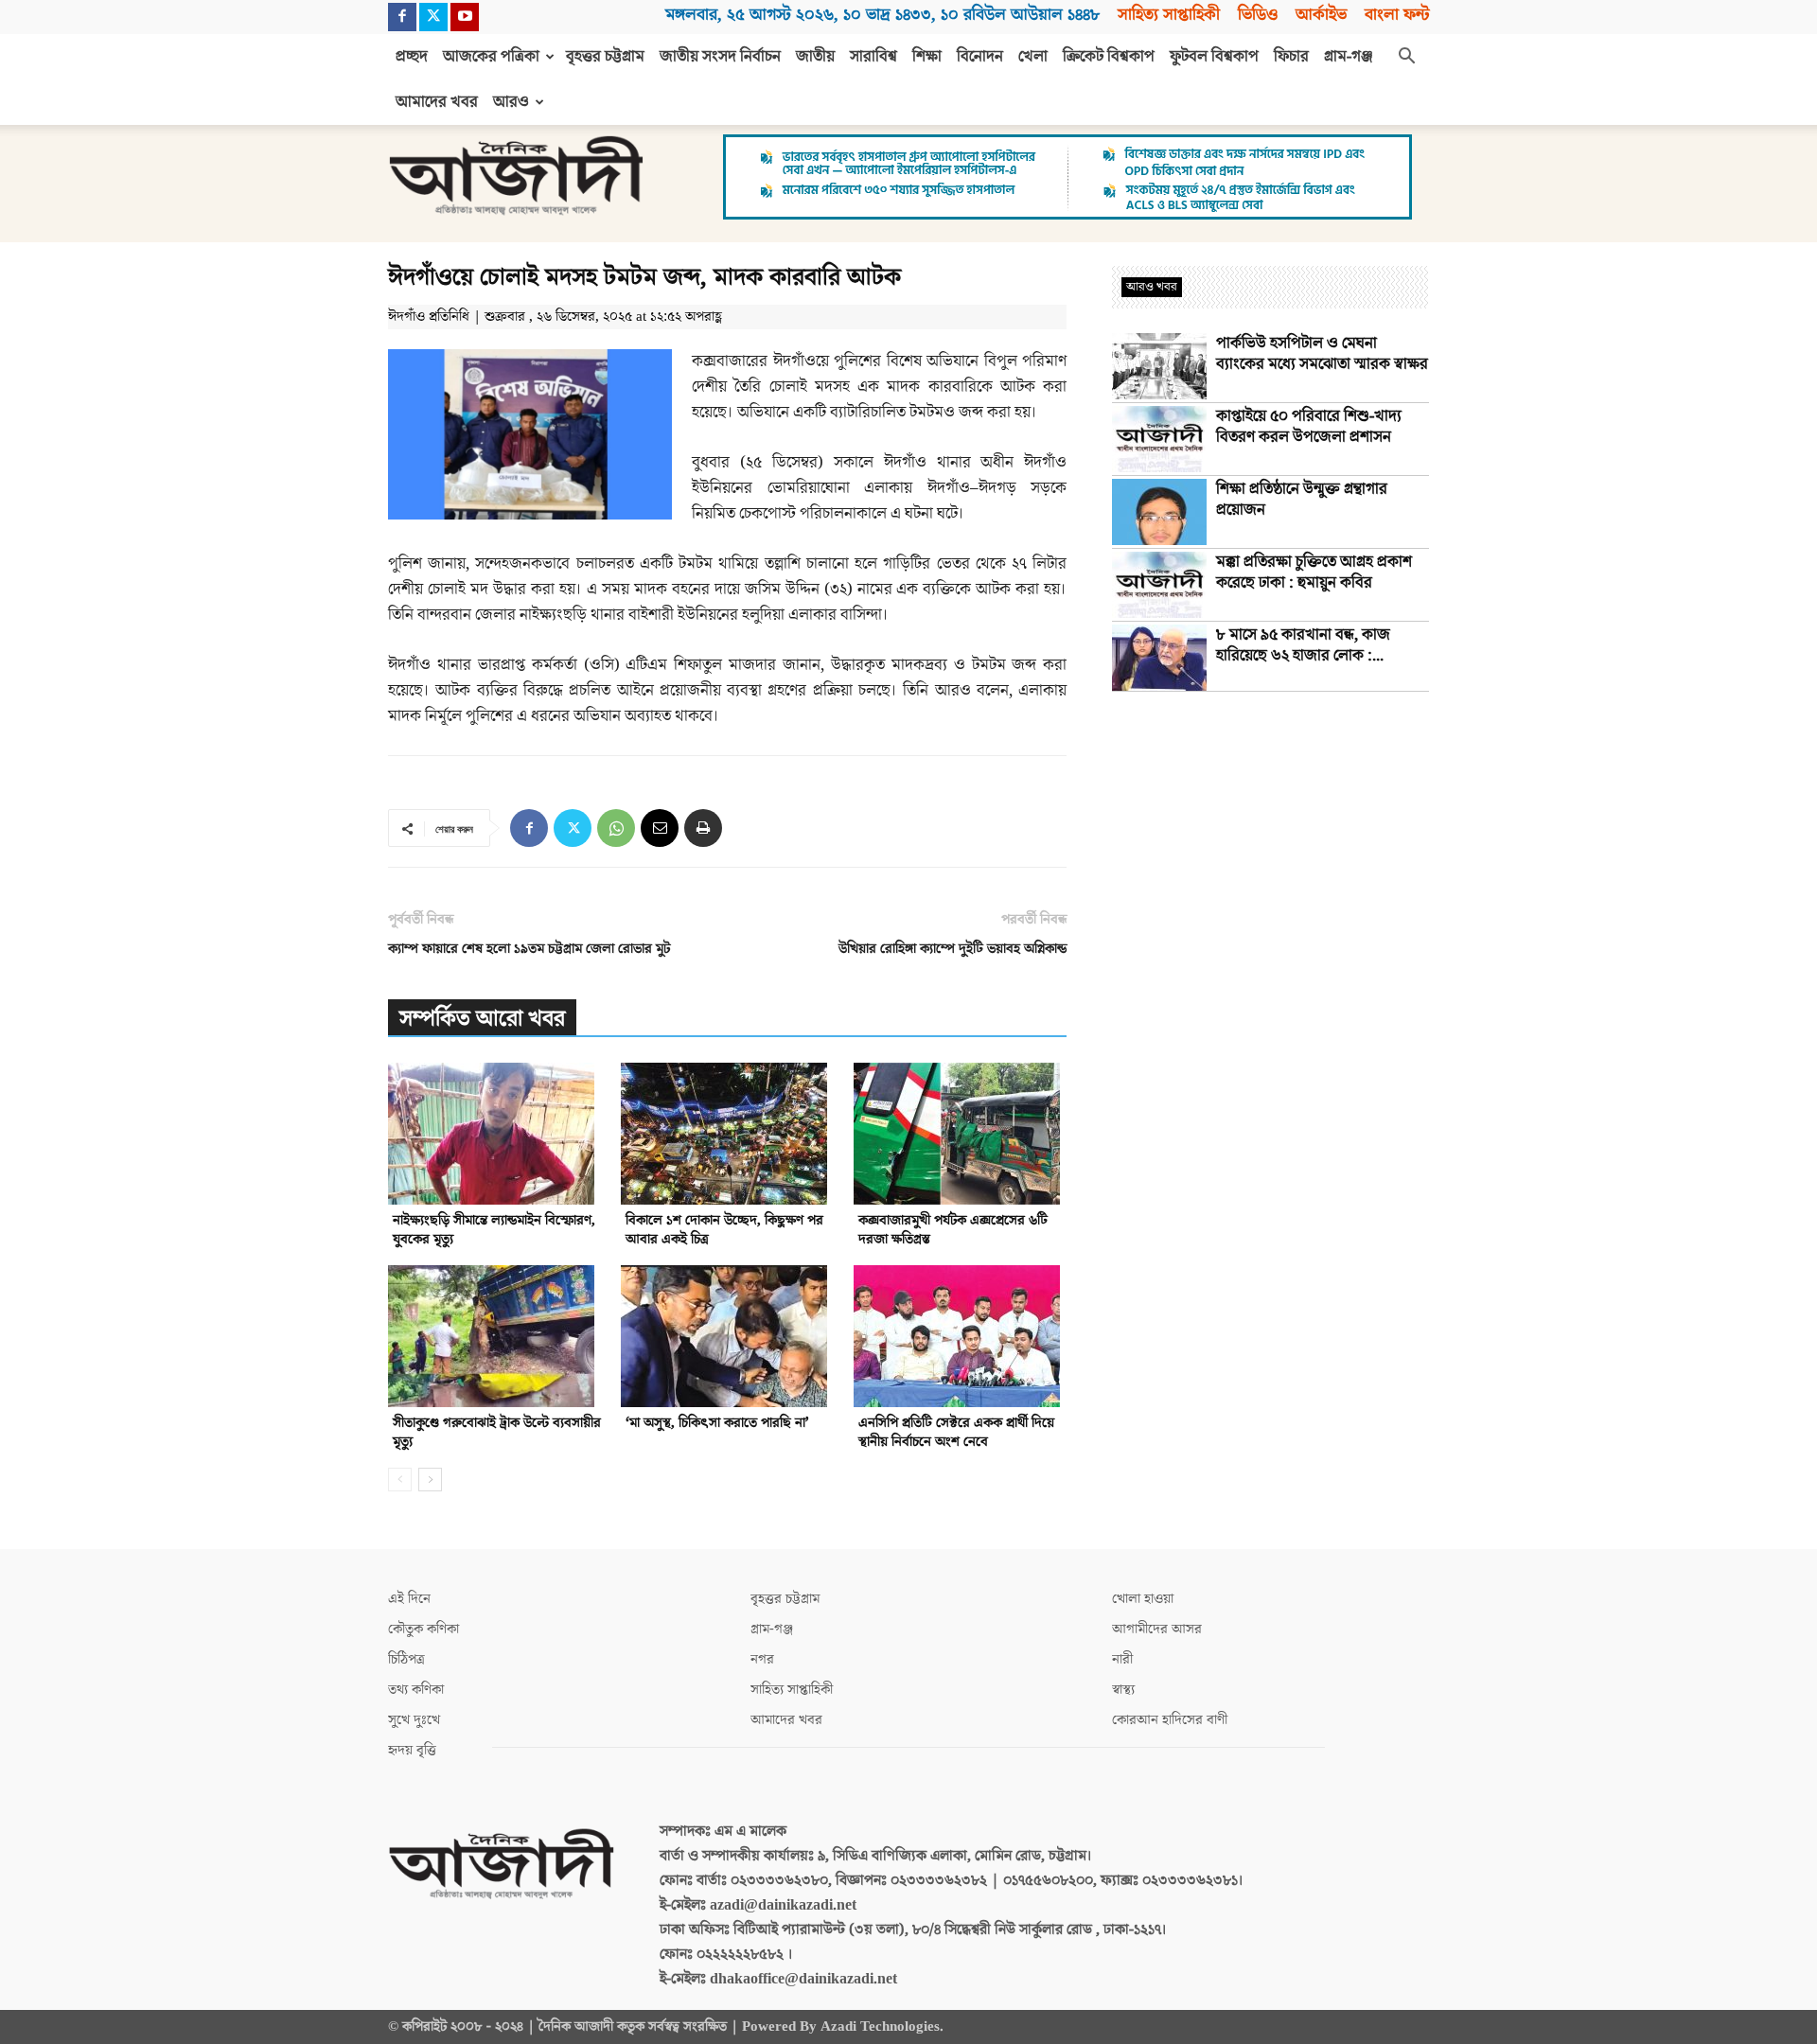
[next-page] (430, 1480)
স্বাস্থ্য (1123, 1690)
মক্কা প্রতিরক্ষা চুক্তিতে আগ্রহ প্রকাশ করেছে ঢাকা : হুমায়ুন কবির (1314, 573)
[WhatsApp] (616, 828)
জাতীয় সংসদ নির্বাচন (720, 57)
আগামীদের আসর (1157, 1629)
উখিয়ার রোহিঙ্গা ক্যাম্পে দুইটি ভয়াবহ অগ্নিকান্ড (953, 949)
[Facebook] (402, 17)
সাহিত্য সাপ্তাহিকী (1169, 15)
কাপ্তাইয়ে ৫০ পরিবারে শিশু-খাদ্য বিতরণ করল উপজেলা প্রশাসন (1309, 427)
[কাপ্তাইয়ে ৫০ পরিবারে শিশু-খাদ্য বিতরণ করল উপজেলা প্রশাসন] (1159, 439)
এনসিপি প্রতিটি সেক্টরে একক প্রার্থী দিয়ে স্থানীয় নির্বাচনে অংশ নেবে (956, 1432)
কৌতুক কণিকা (423, 1629)
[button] (1406, 58)
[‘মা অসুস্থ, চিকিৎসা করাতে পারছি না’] (727, 1336)
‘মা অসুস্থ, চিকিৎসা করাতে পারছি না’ (717, 1423)
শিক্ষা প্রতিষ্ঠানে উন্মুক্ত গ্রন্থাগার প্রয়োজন (1302, 500)
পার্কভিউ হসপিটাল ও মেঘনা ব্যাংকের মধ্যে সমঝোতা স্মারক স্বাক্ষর (1322, 354)
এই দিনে (409, 1599)
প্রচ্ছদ (412, 57)
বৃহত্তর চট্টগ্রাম (605, 57)
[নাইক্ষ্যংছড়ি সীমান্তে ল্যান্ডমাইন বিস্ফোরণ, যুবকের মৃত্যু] (494, 1134)
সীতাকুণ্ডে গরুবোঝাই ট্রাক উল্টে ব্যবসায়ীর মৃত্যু (497, 1432)
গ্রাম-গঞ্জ (1349, 57)
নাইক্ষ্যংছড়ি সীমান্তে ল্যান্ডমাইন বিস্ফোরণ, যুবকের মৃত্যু (494, 1230)
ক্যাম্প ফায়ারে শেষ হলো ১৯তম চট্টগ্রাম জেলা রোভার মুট (529, 949)
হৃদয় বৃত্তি (412, 1750)
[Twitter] (433, 17)
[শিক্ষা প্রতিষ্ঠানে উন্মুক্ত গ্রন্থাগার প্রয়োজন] (1159, 512)
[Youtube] (465, 17)
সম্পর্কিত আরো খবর (482, 1019)
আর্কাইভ (1321, 15)
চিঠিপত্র (406, 1659)
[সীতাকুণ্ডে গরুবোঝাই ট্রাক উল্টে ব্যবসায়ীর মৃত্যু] (494, 1336)
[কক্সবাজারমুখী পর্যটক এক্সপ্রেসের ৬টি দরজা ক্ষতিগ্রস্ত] (960, 1134)
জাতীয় (815, 57)
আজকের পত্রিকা (491, 57)
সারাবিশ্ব (873, 57)
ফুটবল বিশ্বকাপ (1214, 57)
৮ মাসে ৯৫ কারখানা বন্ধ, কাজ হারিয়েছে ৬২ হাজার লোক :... (1303, 645)
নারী (1122, 1659)
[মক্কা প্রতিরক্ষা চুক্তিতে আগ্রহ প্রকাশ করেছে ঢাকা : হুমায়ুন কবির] (1159, 585)
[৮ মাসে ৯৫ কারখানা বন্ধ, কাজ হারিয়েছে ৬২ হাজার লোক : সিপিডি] (1159, 658)
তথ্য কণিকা (416, 1690)
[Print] (703, 828)
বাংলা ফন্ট (1397, 15)
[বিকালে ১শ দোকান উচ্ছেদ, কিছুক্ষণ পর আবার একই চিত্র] (727, 1134)
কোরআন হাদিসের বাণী (1170, 1720)
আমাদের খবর (437, 102)
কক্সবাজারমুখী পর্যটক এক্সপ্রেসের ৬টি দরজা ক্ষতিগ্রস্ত (953, 1230)
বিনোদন (980, 57)
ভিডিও (1258, 15)
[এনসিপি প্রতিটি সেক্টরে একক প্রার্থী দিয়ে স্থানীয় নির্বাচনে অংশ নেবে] (960, 1336)
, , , (882, 15)
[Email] (660, 828)
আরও (511, 102)
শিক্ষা (927, 57)
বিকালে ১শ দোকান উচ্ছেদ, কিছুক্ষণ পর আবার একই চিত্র (724, 1230)
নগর (762, 1659)
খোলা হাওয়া (1143, 1599)
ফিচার (1291, 57)
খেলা (1033, 57)
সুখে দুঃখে (414, 1720)
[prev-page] (400, 1480)
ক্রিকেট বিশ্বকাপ (1109, 57)
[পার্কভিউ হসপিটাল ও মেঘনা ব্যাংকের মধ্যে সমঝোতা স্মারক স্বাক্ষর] (1159, 366)
